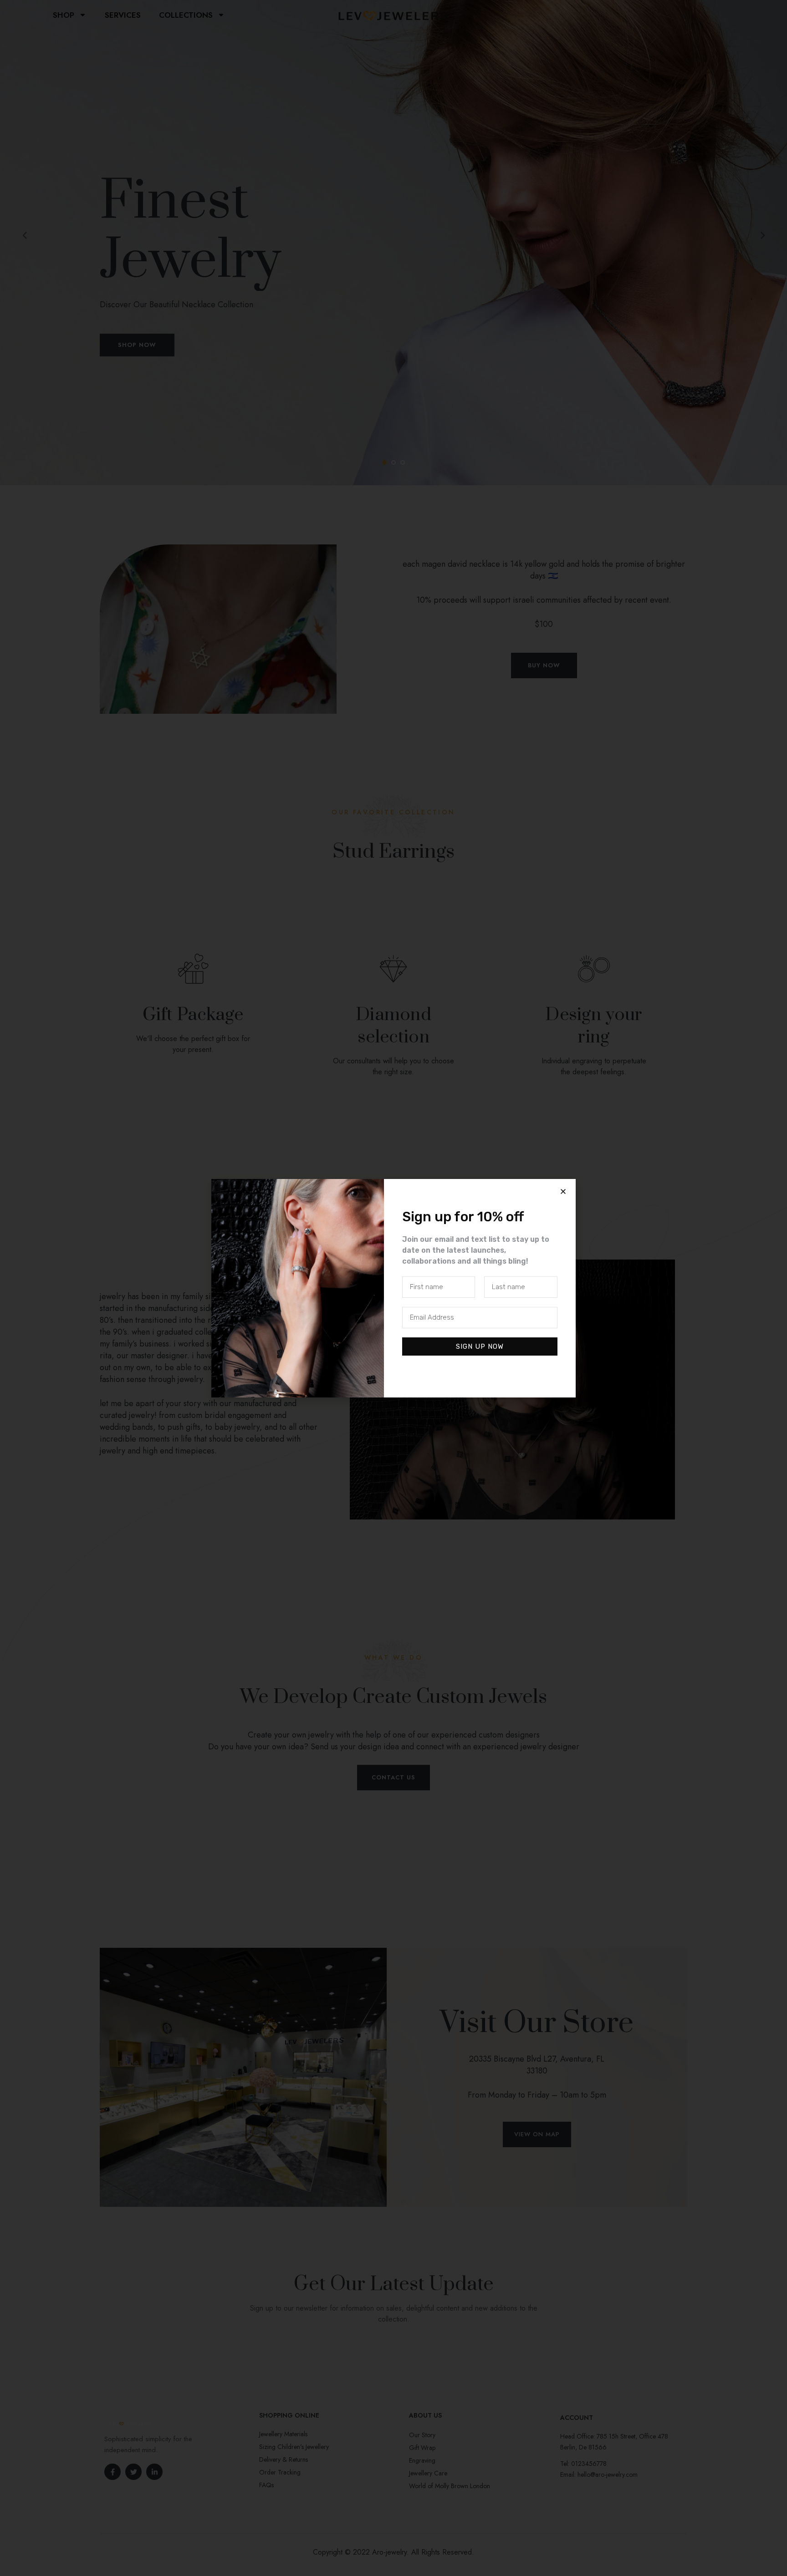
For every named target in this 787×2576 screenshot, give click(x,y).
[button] (563, 1191)
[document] (393, 1288)
